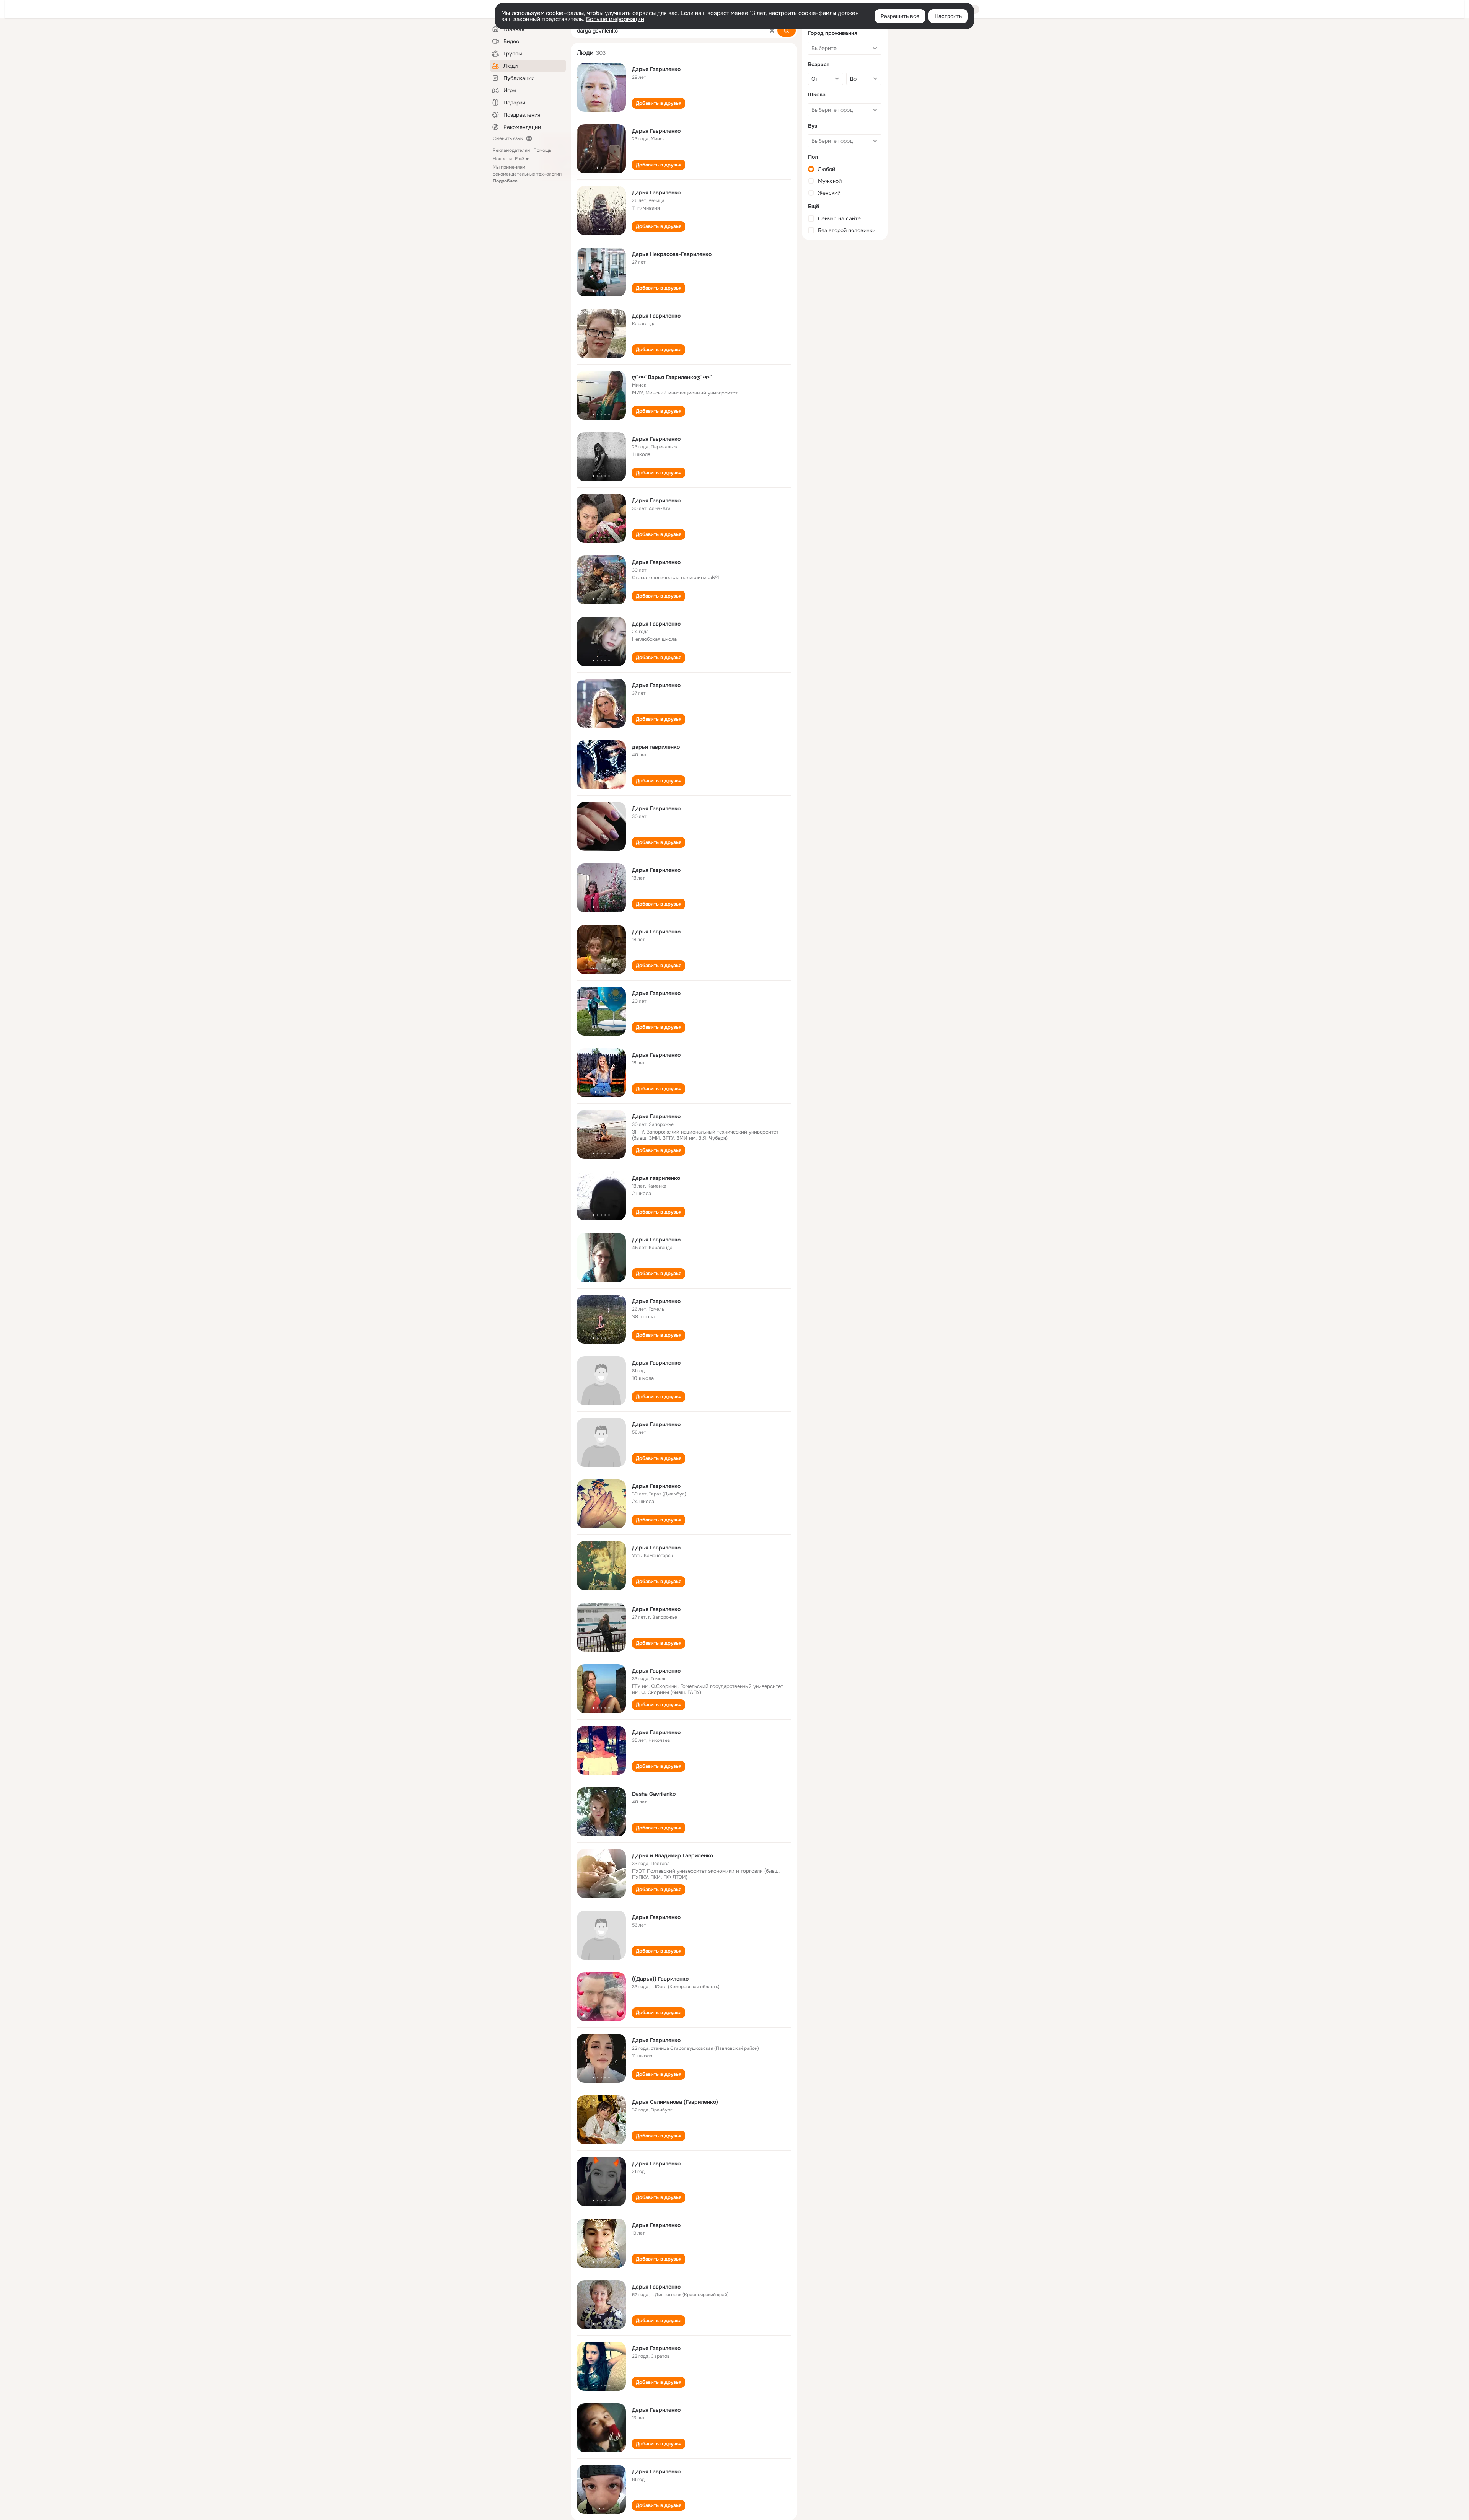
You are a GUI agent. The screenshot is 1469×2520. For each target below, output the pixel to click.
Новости (502, 159)
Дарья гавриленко (656, 1178)
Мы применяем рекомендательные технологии (527, 174)
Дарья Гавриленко (656, 69)
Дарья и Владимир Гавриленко (673, 1855)
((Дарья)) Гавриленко (660, 1979)
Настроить (948, 16)
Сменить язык (508, 138)
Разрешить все (900, 16)
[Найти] (787, 31)
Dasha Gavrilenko (654, 1794)
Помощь (542, 150)
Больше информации (615, 19)
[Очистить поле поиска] (772, 31)
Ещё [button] (520, 159)
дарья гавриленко (656, 747)
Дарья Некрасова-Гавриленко (672, 254)
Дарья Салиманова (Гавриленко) (675, 2102)
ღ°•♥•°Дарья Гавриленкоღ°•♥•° (672, 377)
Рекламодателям (511, 150)
